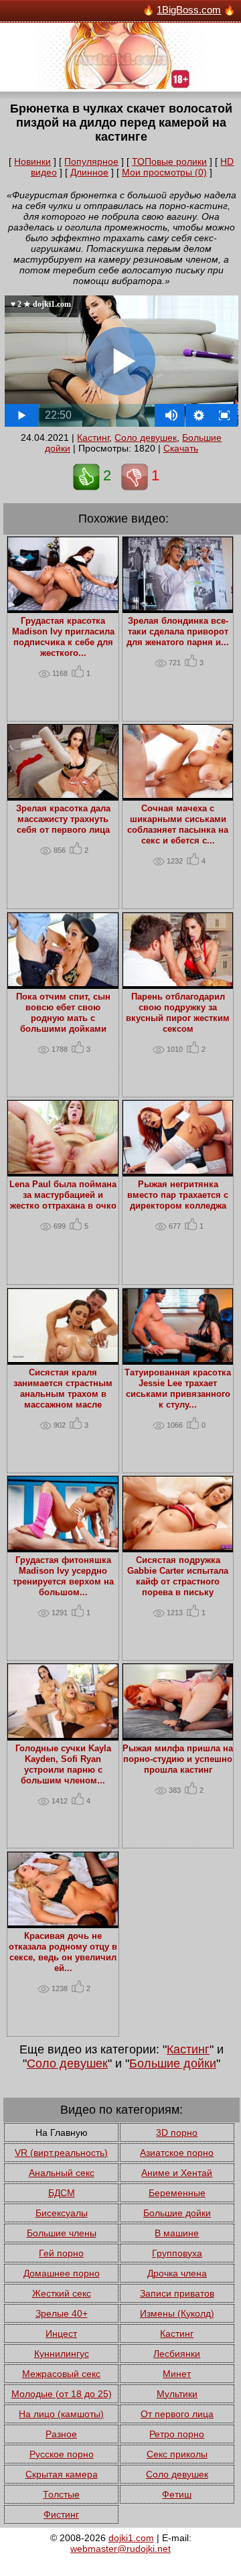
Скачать (181, 448)
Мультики (177, 2394)
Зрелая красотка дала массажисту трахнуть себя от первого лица (63, 819)
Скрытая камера (62, 2474)
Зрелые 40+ (62, 2313)
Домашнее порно (62, 2273)
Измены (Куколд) (177, 2313)
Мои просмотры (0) (164, 172)
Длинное (89, 172)
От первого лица (177, 2414)
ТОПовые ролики (169, 161)
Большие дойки (173, 2063)
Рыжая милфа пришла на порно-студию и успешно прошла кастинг (178, 1759)
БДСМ (62, 2193)
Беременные (177, 2193)
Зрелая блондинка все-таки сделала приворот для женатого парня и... (178, 632)
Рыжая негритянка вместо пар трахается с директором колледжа (178, 1195)
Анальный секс (62, 2173)
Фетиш (177, 2494)
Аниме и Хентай (177, 2173)
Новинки (32, 161)
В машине (177, 2233)
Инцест (61, 2333)
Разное (61, 2434)
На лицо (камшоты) (61, 2414)
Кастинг (93, 437)
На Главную (62, 2132)
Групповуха (177, 2253)
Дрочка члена (177, 2273)
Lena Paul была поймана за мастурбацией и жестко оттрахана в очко (63, 1195)
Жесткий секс (62, 2293)
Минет (177, 2374)
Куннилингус (62, 2354)
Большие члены (62, 2233)
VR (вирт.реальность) (61, 2153)
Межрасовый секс (61, 2374)
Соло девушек (146, 437)
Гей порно (61, 2253)
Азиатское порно (177, 2153)
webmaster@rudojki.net (120, 2549)
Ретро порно (177, 2434)
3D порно (177, 2132)
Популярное (91, 161)
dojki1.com (131, 2538)
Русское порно (62, 2454)
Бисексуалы (62, 2213)
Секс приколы (177, 2454)
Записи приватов (177, 2293)
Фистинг (61, 2514)
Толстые (61, 2494)
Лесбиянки (177, 2354)
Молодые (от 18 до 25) (62, 2394)
